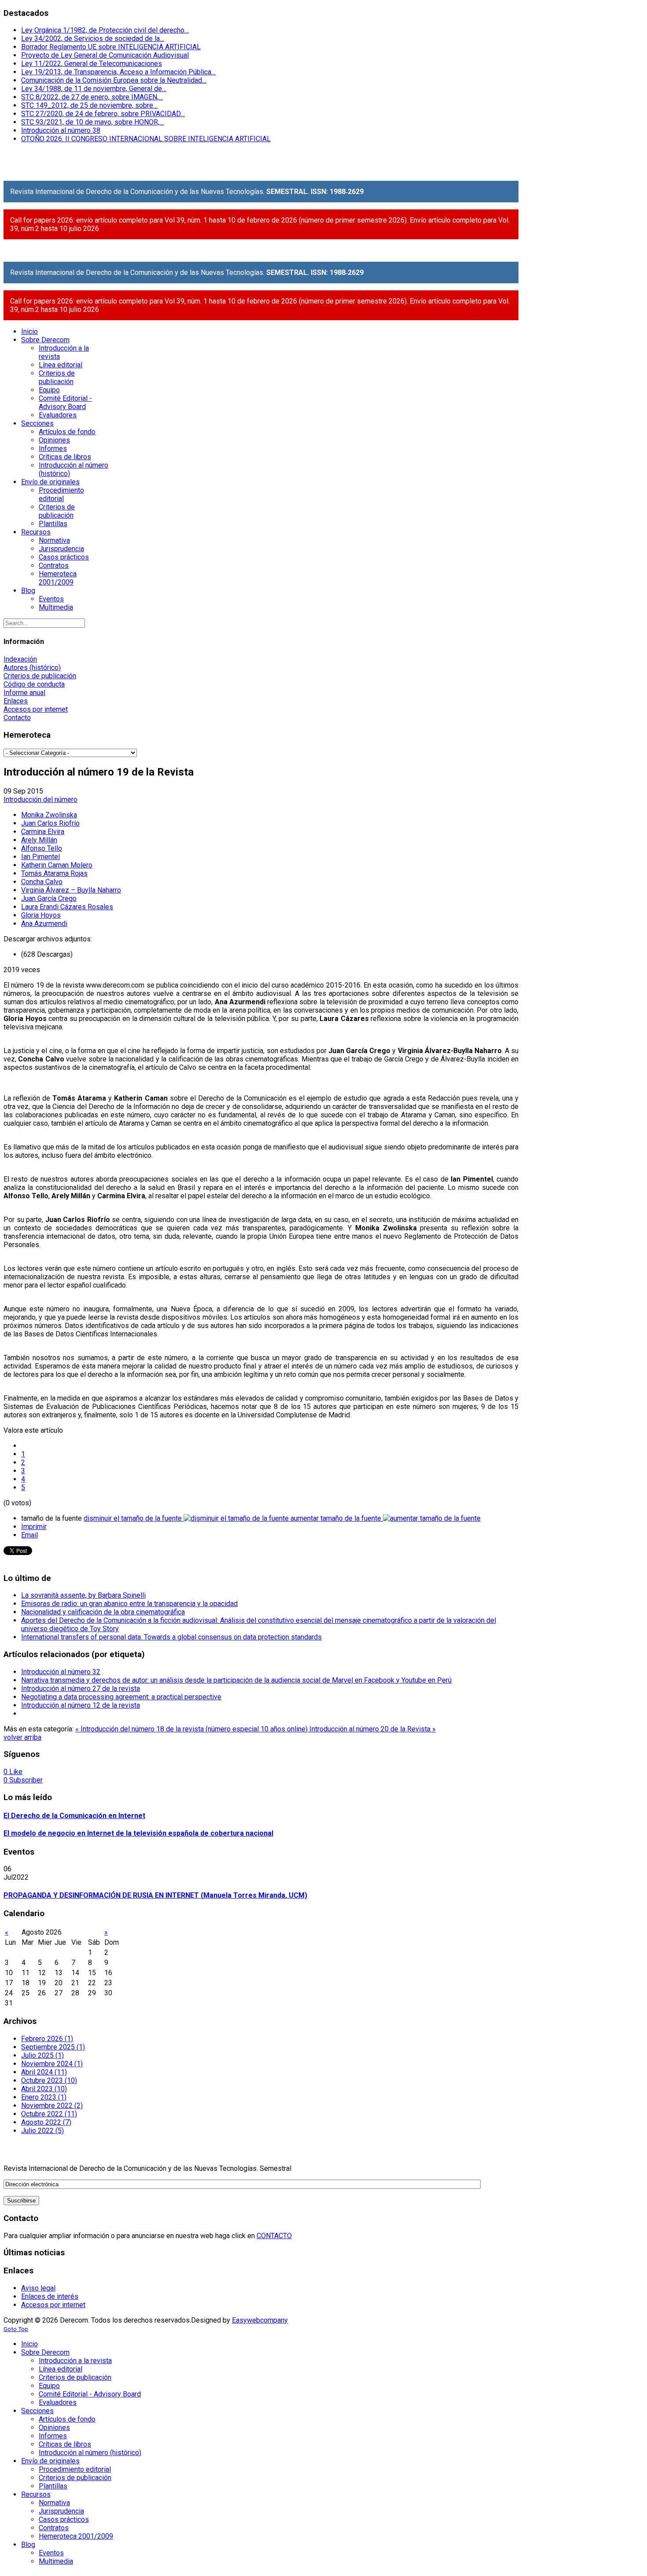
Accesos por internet (36, 709)
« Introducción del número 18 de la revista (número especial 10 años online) (192, 1729)
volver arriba (22, 1737)
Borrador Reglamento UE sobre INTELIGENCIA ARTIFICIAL (111, 47)
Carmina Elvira (43, 832)
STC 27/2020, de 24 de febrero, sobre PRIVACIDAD (103, 114)
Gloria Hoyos (41, 915)
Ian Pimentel (40, 857)
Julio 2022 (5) (42, 2131)
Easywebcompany (260, 2320)
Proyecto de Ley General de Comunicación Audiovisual (105, 55)
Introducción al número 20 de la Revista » (373, 1729)
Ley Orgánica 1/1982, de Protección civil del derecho (105, 30)
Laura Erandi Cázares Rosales (67, 907)
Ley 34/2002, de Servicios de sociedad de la (93, 38)
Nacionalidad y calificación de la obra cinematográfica (103, 1612)
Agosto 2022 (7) (46, 2122)
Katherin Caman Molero (57, 865)
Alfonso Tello (42, 848)
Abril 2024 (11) (44, 2072)
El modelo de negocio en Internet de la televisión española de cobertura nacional (138, 1833)
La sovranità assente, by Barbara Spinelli (83, 1595)
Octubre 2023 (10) (49, 2080)
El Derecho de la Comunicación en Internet (74, 1816)
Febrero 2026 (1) (47, 2039)
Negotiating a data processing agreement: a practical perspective (121, 1697)
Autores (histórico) (32, 668)
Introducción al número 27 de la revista (81, 1689)
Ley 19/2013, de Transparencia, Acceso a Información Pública (118, 72)
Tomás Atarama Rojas (54, 873)
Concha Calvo (42, 882)
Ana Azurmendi (44, 924)
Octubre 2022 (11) (49, 2114)
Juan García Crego (49, 898)
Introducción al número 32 (61, 1672)
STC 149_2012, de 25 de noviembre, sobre (89, 105)
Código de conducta (34, 684)
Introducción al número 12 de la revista (81, 1705)
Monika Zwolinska (49, 815)
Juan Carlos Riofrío (50, 823)
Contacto (17, 718)
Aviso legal (38, 2288)
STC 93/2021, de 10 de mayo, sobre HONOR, (92, 122)
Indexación (20, 659)
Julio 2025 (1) (42, 2055)
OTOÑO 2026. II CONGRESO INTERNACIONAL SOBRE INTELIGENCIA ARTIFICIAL (146, 139)
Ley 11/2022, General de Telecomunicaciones (92, 64)
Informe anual (24, 693)
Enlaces (16, 701)
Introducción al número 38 (61, 130)
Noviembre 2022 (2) (52, 2106)
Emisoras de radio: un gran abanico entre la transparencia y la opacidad (129, 1604)
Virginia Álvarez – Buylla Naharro (71, 890)
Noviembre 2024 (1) (52, 2064)
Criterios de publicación (40, 676)
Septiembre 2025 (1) (53, 2047)
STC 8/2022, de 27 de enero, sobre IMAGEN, (92, 97)
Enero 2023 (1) (44, 2097)
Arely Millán (39, 840)
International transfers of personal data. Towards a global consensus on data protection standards (171, 1637)
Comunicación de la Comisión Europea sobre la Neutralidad (114, 80)
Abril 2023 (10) (44, 2089)
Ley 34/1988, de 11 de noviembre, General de (94, 89)
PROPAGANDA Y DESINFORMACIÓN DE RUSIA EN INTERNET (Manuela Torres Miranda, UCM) (155, 1895)
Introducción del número (40, 800)
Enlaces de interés (50, 2296)
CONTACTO (274, 2236)
